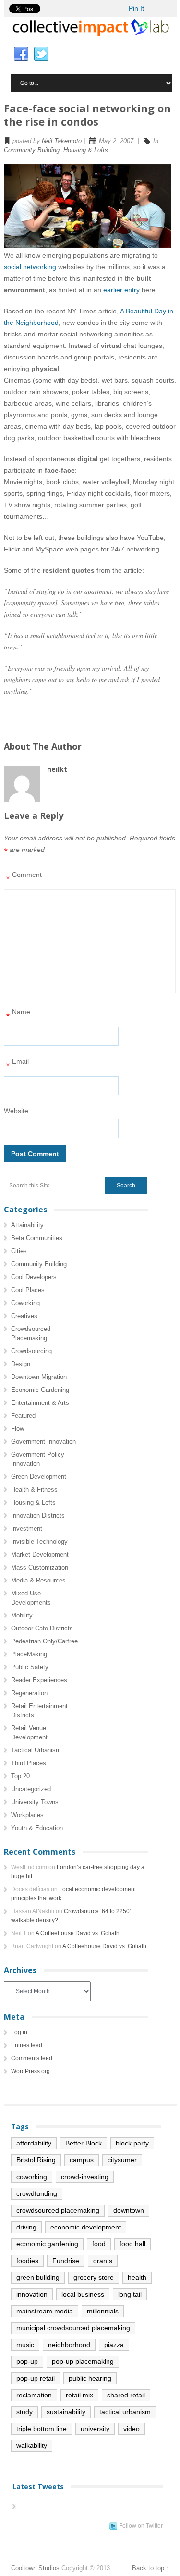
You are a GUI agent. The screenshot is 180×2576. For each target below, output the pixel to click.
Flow (18, 1429)
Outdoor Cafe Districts (42, 1628)
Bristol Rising (36, 2160)
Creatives (24, 1316)
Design (21, 1364)
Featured (23, 1416)
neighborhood (69, 2345)
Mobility (22, 1615)
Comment (24, 877)
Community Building (32, 150)
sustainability (66, 2412)
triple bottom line (42, 2429)
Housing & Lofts (86, 150)
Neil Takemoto (62, 141)
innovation (32, 2294)
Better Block (84, 2143)
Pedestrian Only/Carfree (44, 1641)
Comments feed (32, 2058)
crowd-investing (85, 2177)
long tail (130, 2294)
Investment (27, 1528)
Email (18, 1064)
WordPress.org (30, 2071)
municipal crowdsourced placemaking (73, 2328)
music (25, 2345)
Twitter (41, 54)
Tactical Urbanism (36, 1750)
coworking (32, 2177)
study (24, 2412)
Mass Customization (40, 1567)
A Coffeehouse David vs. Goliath (78, 1933)
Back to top (148, 2568)
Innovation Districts (38, 1516)
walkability (32, 2445)
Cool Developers (34, 1277)
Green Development (39, 1477)
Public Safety (30, 1667)
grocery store (94, 2277)
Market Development (40, 1554)
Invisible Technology (39, 1541)
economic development (86, 2227)
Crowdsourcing (31, 1351)
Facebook (21, 54)
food (99, 2244)
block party (132, 2143)
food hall (132, 2244)
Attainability (27, 1225)
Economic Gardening (40, 1390)
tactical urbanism (125, 2412)
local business (83, 2294)
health (137, 2277)
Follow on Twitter (141, 2526)
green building (38, 2277)
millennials (103, 2311)
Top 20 (20, 1776)
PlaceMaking (29, 1654)
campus (82, 2160)
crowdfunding (37, 2193)
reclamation (34, 2395)
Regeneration (29, 1693)
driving (26, 2227)
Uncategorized (31, 1789)
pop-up (27, 2361)
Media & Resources (38, 1580)
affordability (34, 2143)
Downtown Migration (39, 1377)
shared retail (126, 2395)
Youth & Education (37, 1828)
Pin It (136, 8)
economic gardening (47, 2244)
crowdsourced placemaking (58, 2210)
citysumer (122, 2160)
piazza (114, 2345)
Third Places (29, 1763)
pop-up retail (36, 2378)
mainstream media (45, 2311)
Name (18, 1014)
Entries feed (27, 2045)
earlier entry (121, 290)
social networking (30, 267)
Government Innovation (43, 1442)
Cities (19, 1251)
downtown (129, 2210)
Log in (19, 2032)
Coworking (25, 1303)
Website (16, 1111)
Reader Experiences (39, 1680)
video (132, 2429)
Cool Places (28, 1290)
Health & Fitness (34, 1490)
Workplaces (27, 1815)
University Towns (35, 1802)
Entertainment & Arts (40, 1403)
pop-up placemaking (83, 2361)
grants (103, 2261)
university (95, 2429)
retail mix (79, 2395)
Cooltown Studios (35, 2568)
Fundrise (66, 2261)
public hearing (90, 2378)
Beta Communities (37, 1238)
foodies (27, 2261)
